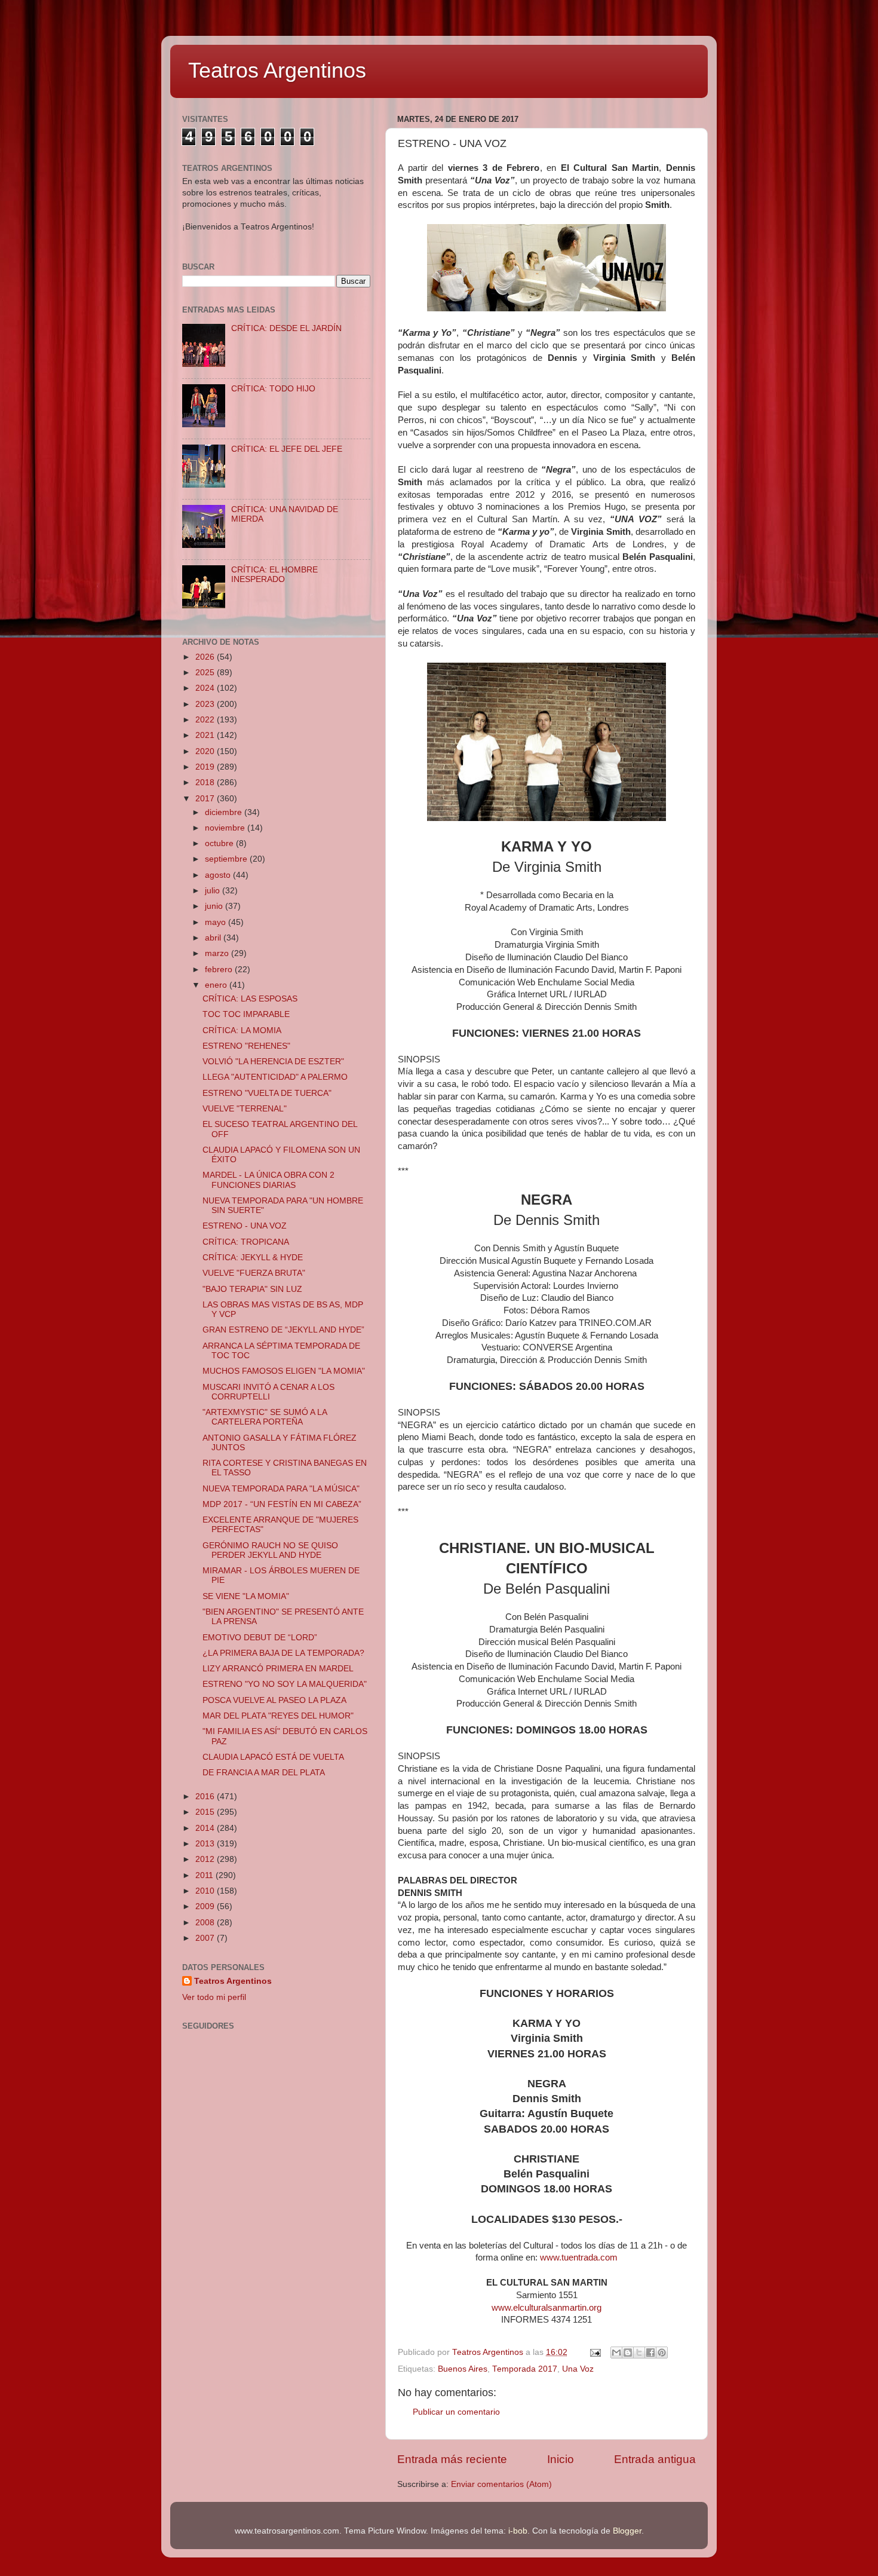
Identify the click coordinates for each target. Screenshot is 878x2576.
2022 (206, 720)
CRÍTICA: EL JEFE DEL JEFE (287, 449)
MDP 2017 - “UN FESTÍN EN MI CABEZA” (282, 1504)
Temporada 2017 (525, 2369)
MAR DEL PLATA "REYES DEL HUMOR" (278, 1716)
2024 (206, 688)
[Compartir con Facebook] (650, 2353)
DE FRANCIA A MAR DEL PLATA (264, 1773)
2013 (206, 1844)
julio (214, 891)
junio (215, 906)
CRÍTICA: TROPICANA (246, 1242)
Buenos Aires (463, 2369)
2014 (206, 1828)
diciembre (225, 812)
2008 (206, 1923)
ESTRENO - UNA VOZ (245, 1226)
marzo (218, 953)
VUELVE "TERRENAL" (245, 1109)
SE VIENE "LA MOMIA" (246, 1596)
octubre (220, 843)
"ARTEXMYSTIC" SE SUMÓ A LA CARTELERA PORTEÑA (265, 1417)
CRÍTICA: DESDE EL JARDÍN (286, 328)
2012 (206, 1859)
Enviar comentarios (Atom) (501, 2484)
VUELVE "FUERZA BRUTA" (254, 1273)
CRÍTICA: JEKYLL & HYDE (253, 1258)
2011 (205, 1875)
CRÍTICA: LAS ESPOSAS (250, 999)
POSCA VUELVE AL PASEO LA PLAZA (274, 1700)
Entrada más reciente (452, 2459)
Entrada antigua (655, 2459)
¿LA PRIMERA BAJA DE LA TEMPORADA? (283, 1653)
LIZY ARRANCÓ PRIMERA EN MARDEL (278, 1669)
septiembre (227, 859)
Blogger (627, 2531)
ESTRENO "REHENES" (246, 1046)
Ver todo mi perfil (214, 1997)
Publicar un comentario (456, 2412)
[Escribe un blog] (628, 2353)
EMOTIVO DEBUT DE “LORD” (260, 1638)
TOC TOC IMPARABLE (246, 1014)
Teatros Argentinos (277, 70)
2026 (206, 657)
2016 (206, 1797)
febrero (220, 970)
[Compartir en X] (639, 2353)
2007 (206, 1938)
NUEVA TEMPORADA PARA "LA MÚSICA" (281, 1489)
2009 (206, 1906)
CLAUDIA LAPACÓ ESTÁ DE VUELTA (273, 1757)
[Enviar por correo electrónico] (616, 2353)
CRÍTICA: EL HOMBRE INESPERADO (274, 575)
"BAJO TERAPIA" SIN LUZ (252, 1289)
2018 (206, 782)
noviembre (226, 828)
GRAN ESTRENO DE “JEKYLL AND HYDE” (283, 1330)
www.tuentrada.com (579, 2258)
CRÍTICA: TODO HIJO (273, 389)
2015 (206, 1812)
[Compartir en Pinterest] (662, 2353)
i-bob (518, 2531)
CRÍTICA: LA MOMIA (242, 1030)
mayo (217, 922)
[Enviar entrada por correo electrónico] (595, 2352)
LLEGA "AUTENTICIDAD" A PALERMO (275, 1077)
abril (214, 938)
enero (217, 985)
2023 (206, 704)
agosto (219, 875)
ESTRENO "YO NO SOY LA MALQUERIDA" (285, 1684)
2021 (206, 735)
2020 (206, 751)
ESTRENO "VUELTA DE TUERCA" (267, 1093)
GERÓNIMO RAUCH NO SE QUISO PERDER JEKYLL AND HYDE (270, 1550)
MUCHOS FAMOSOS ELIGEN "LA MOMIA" (284, 1371)
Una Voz (578, 2369)
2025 (206, 673)
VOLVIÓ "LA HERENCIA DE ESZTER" (273, 1062)
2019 (206, 767)
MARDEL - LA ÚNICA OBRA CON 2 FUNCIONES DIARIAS (268, 1180)
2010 (206, 1891)
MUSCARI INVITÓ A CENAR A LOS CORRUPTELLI (268, 1392)
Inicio (561, 2459)
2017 (206, 799)
